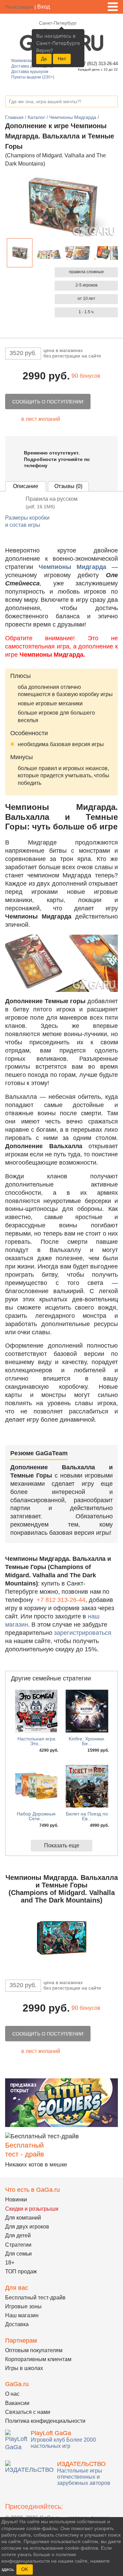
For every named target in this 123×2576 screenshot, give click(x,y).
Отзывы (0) (68, 486)
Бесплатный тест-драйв (35, 2298)
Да (44, 59)
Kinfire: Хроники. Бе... (87, 1741)
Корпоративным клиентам (38, 2359)
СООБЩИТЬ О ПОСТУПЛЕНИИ (48, 402)
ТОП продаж (21, 2271)
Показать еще (62, 1845)
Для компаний (23, 2218)
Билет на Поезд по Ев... (87, 1816)
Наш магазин (22, 2315)
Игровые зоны (23, 2306)
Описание (26, 486)
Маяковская (23, 61)
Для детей (18, 2235)
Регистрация (19, 7)
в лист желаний (41, 419)
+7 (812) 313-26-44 (98, 64)
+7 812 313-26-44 (61, 1600)
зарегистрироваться (83, 1633)
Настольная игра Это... (36, 1741)
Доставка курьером (30, 72)
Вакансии (17, 2403)
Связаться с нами (28, 2412)
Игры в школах (24, 2368)
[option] (20, 253)
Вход (44, 7)
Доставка (17, 2324)
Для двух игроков (27, 2227)
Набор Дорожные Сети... (36, 1816)
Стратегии (18, 2245)
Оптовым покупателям (34, 2350)
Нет (62, 59)
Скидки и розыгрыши (32, 2209)
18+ (10, 2263)
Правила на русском (52, 503)
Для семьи (18, 2254)
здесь (8, 2569)
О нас (12, 2394)
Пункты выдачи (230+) (33, 77)
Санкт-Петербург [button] (58, 23)
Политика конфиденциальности (45, 2421)
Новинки (16, 2200)
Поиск (112, 102)
